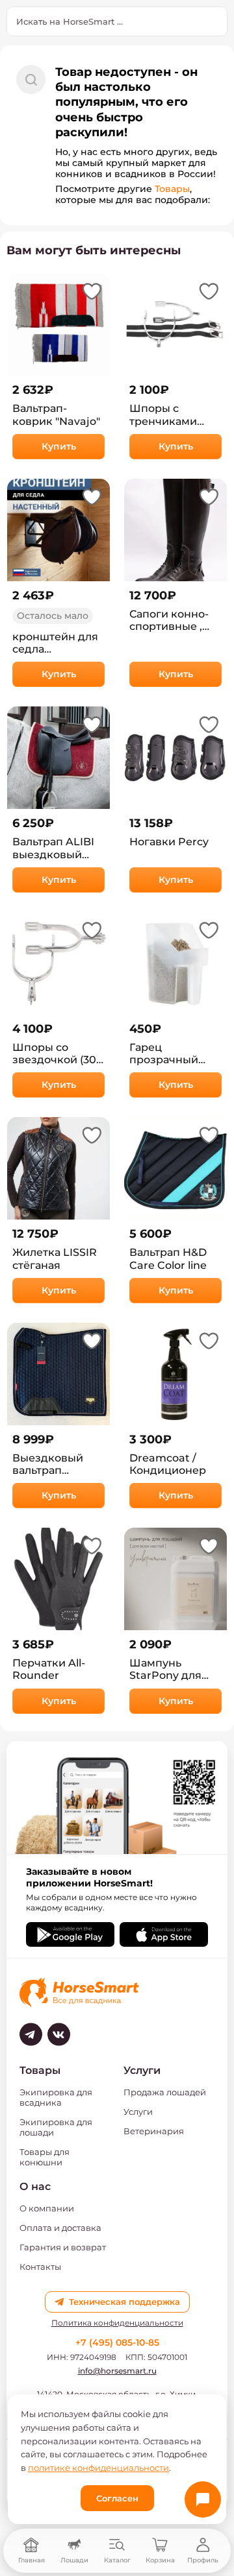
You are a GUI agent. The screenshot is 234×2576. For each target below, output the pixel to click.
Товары (172, 189)
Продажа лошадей (165, 2092)
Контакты (40, 2267)
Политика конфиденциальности (117, 2323)
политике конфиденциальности (98, 2468)
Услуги (138, 2112)
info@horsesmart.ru (117, 2371)
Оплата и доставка (60, 2228)
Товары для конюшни (45, 2157)
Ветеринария (154, 2131)
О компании (47, 2208)
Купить (59, 446)
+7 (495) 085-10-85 (117, 2342)
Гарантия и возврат (63, 2247)
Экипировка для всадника (56, 2097)
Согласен (117, 2498)
